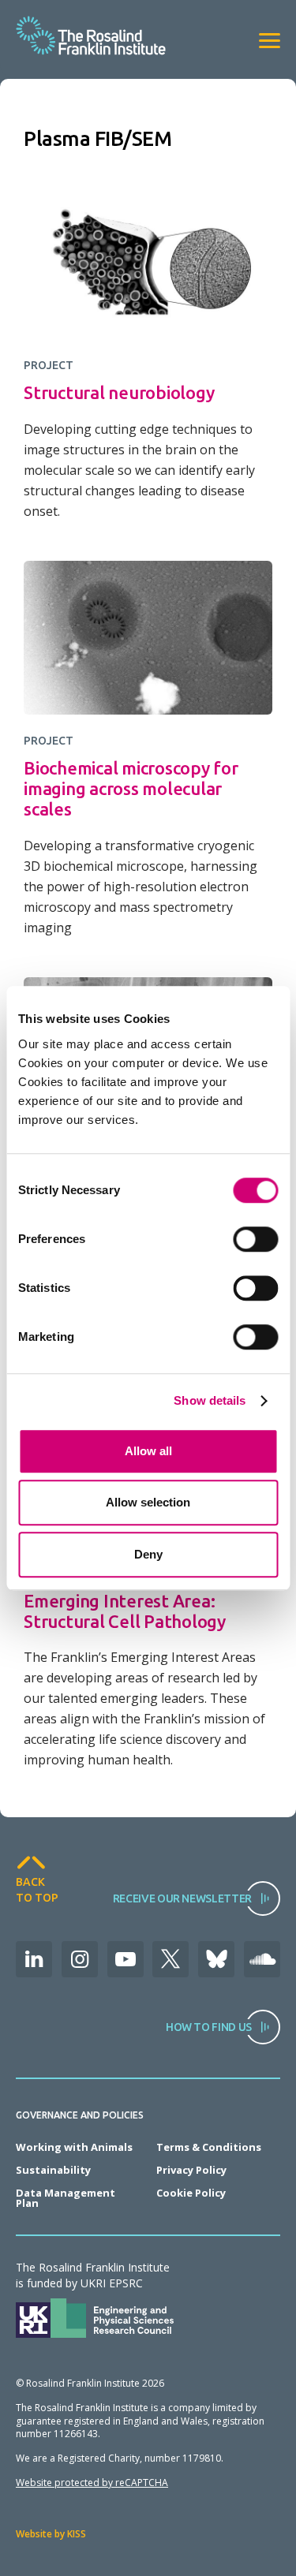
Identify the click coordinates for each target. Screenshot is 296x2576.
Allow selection (148, 1502)
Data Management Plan (66, 2198)
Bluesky (216, 1959)
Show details (210, 1400)
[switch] (255, 1239)
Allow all (148, 1451)
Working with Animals (74, 2147)
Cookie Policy (191, 2193)
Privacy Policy (191, 2170)
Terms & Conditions (209, 2147)
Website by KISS (51, 2534)
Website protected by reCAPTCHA (92, 2483)
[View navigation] (270, 41)
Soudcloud (262, 1959)
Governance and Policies (80, 2115)
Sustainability (53, 2170)
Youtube (126, 1959)
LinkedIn (34, 1959)
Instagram (80, 1959)
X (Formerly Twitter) (170, 1959)
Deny (148, 1554)
